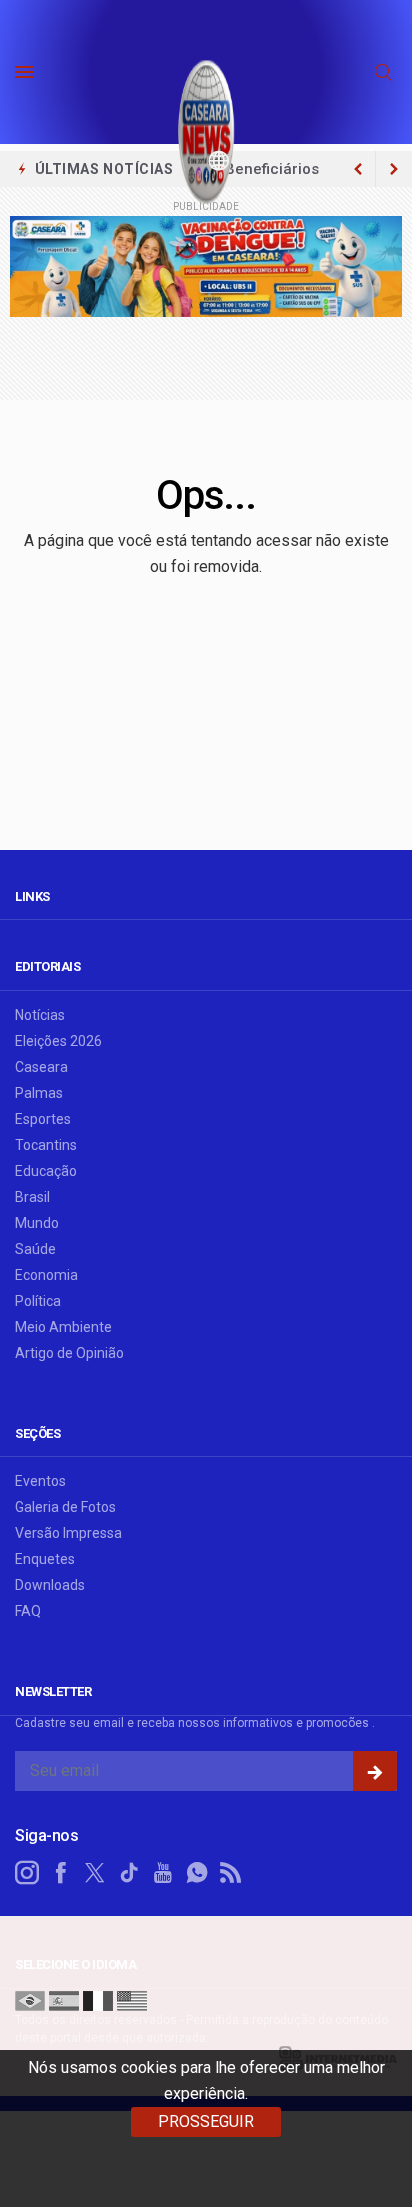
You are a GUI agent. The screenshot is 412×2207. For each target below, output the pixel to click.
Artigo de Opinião (69, 1353)
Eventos (40, 1481)
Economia (46, 1275)
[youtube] (163, 1873)
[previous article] (394, 169)
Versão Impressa (68, 1533)
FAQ (28, 1611)
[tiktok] (129, 1873)
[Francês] (98, 2000)
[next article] (358, 169)
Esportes (43, 1119)
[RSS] (231, 1873)
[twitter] (95, 1873)
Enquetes (45, 1559)
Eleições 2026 (58, 1041)
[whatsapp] (197, 1873)
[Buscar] (386, 73)
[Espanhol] (64, 2000)
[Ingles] (132, 2000)
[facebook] (61, 1873)
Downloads (50, 1585)
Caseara (41, 1067)
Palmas (39, 1093)
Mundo (37, 1223)
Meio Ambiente (63, 1327)
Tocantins (46, 1145)
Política (38, 1301)
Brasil (32, 1197)
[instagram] (27, 1873)
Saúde (35, 1249)
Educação (46, 1171)
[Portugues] (30, 2000)
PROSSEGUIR (206, 2121)
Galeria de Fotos (65, 1507)
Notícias (40, 1015)
